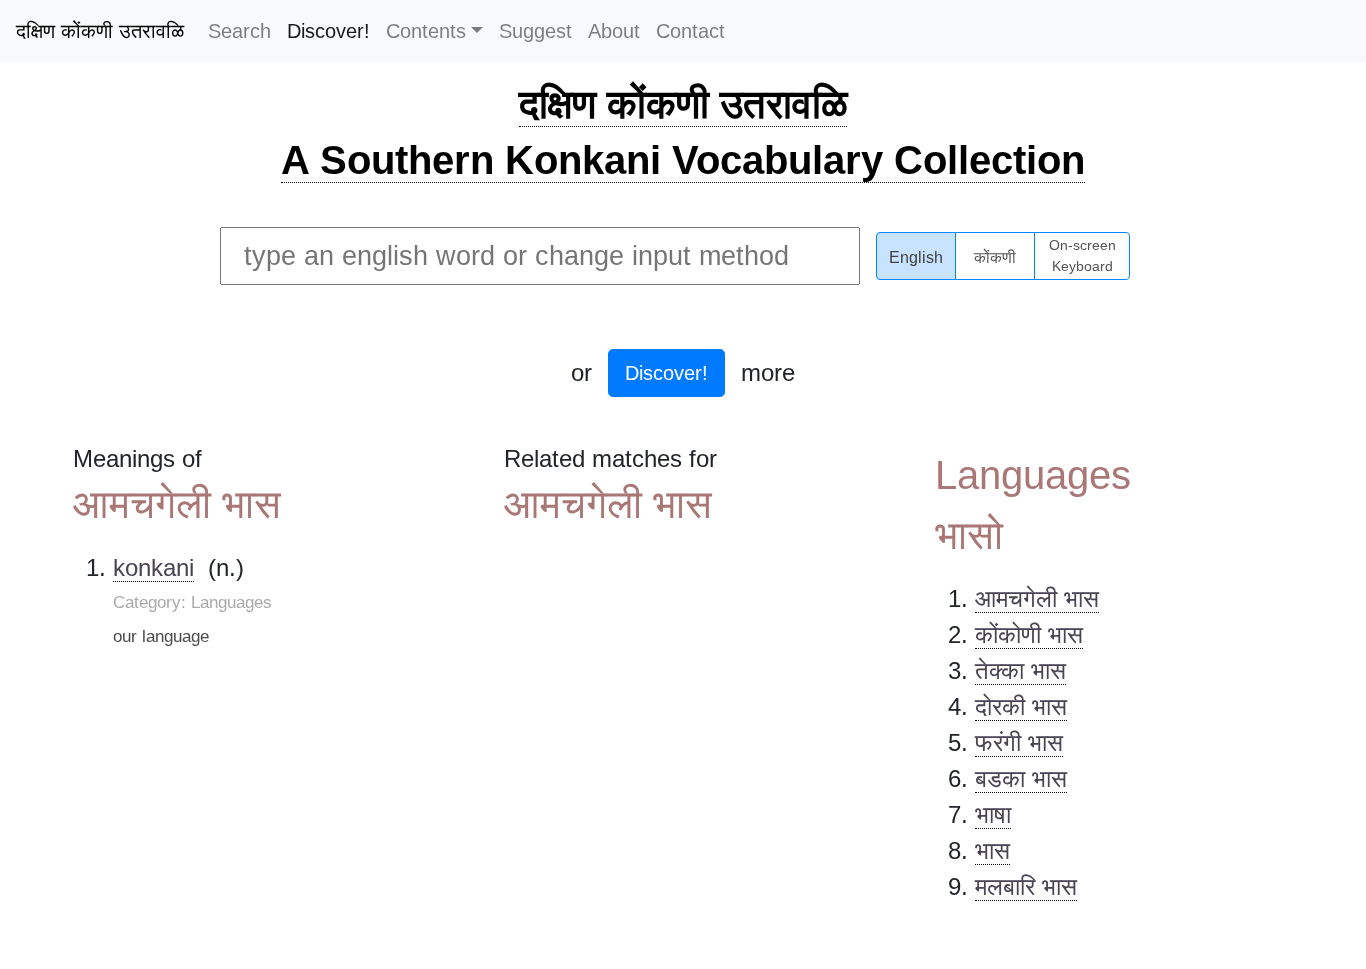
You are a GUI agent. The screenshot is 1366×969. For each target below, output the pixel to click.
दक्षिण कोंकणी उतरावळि (100, 31)
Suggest (535, 31)
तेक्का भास (1020, 670)
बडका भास (1021, 778)
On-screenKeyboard (1082, 256)
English (916, 257)
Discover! (328, 31)
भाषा (993, 814)
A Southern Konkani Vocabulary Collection (683, 160)
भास (992, 850)
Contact (690, 31)
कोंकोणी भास (1029, 634)
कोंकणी (995, 257)
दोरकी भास (1021, 706)
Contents (426, 31)
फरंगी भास (1019, 742)
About (614, 31)
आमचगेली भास (1037, 598)
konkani (153, 567)
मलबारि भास (1026, 886)
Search (239, 31)
